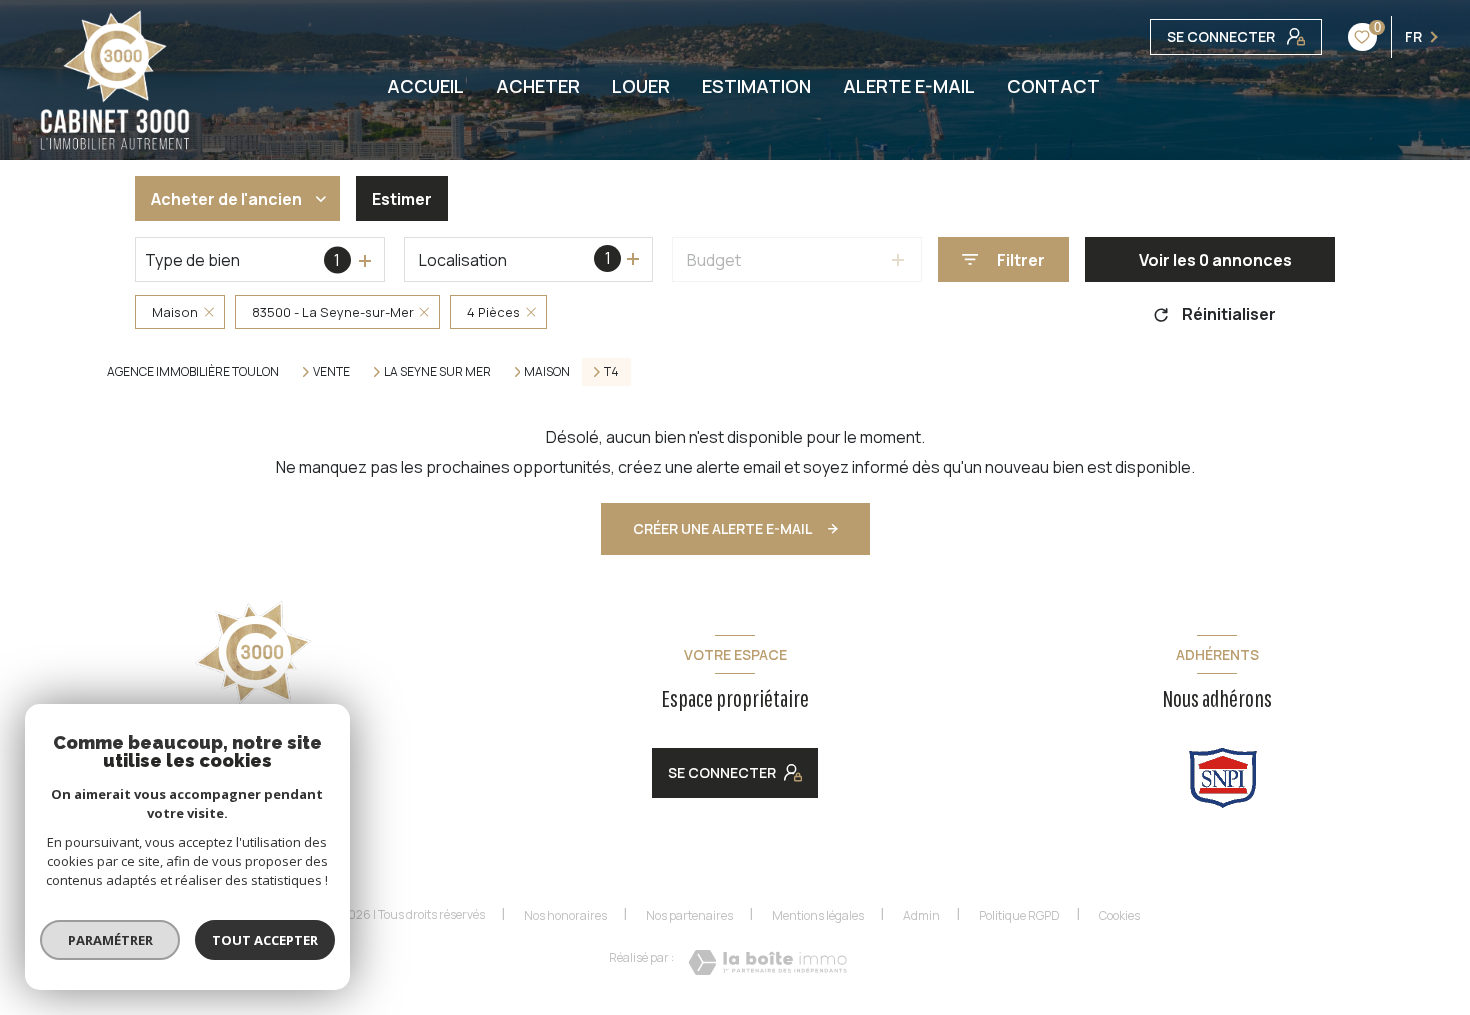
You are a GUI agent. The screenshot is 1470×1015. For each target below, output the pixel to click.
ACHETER (538, 86)
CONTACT (1053, 86)
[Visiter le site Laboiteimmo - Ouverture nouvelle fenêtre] (767, 962)
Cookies (1119, 916)
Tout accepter (265, 940)
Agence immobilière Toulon (193, 371)
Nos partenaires (689, 915)
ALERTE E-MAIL (909, 86)
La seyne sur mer (437, 372)
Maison (547, 372)
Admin (921, 915)
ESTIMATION (756, 86)
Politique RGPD (1019, 915)
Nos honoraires (565, 915)
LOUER (641, 86)
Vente (331, 372)
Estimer (402, 199)
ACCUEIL (425, 86)
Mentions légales (818, 915)
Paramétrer (110, 940)
